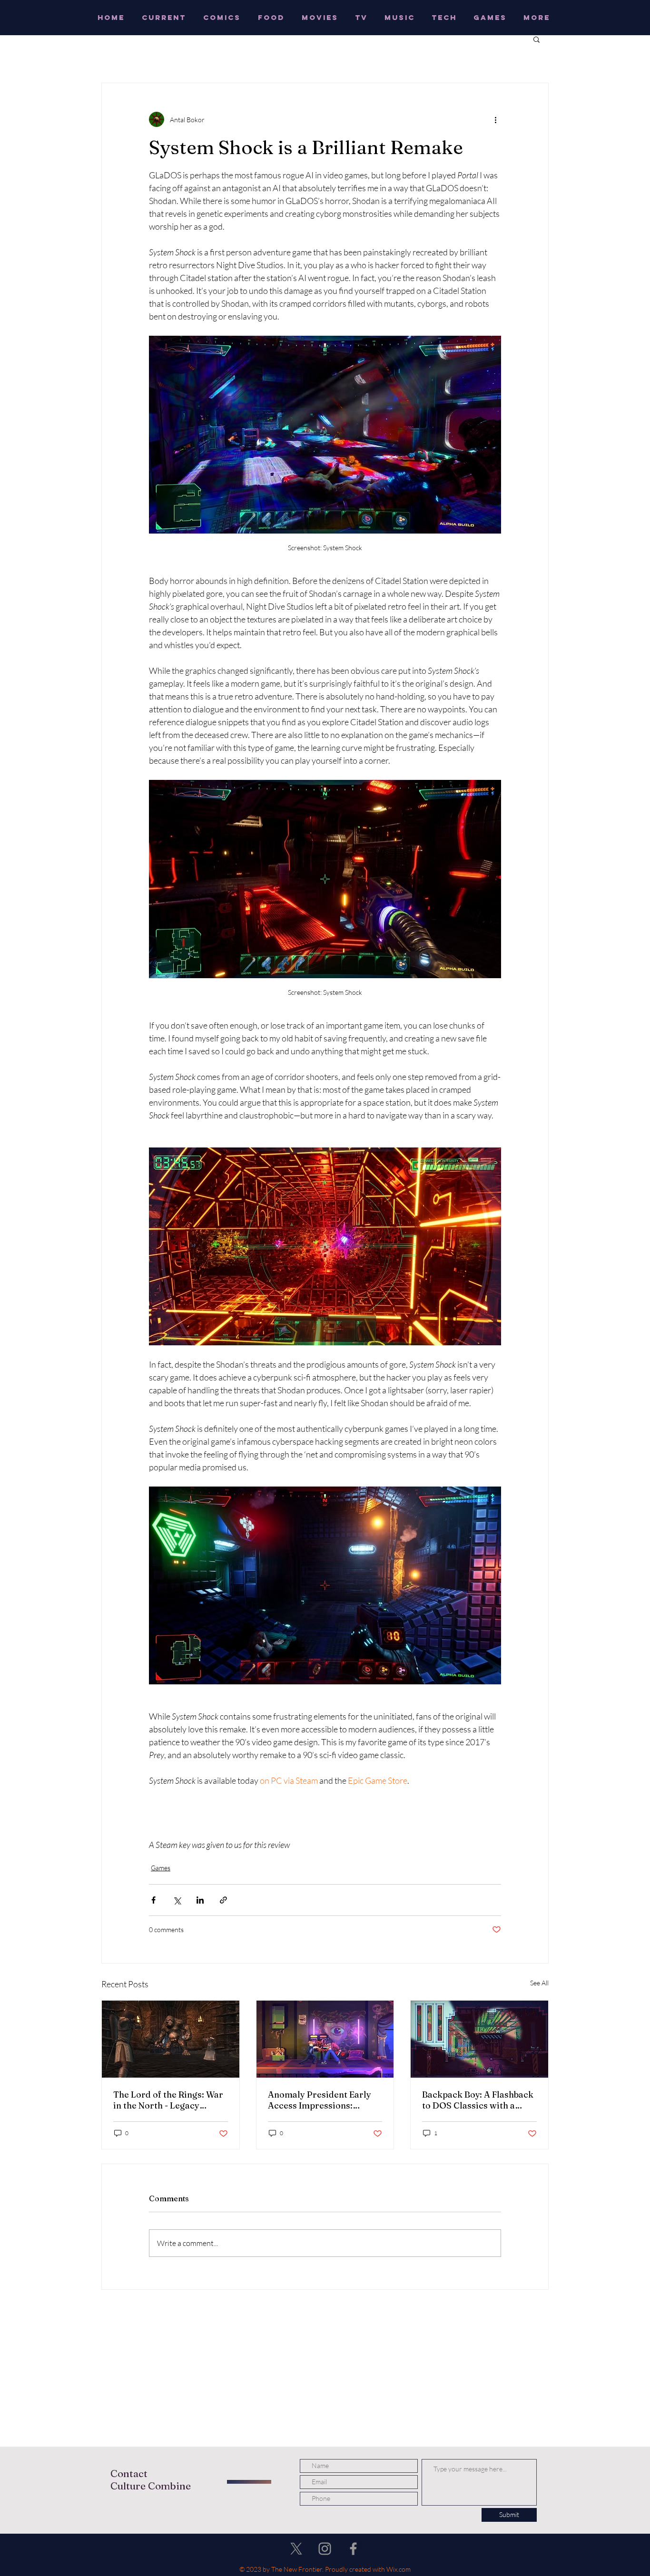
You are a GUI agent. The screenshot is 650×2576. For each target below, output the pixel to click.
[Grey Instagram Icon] (325, 2549)
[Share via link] (223, 1900)
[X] (296, 2549)
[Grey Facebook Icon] (353, 2549)
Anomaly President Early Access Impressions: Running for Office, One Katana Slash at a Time (320, 2100)
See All (539, 1983)
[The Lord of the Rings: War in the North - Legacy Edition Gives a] (171, 2039)
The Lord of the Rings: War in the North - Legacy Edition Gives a (168, 2100)
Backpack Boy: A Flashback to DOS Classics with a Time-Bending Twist (478, 2100)
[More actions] (495, 119)
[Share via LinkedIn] (200, 1900)
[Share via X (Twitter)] (177, 1900)
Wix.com (399, 2569)
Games (161, 1868)
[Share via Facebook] (153, 1900)
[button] (537, 39)
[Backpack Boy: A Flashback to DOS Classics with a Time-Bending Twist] (479, 2039)
